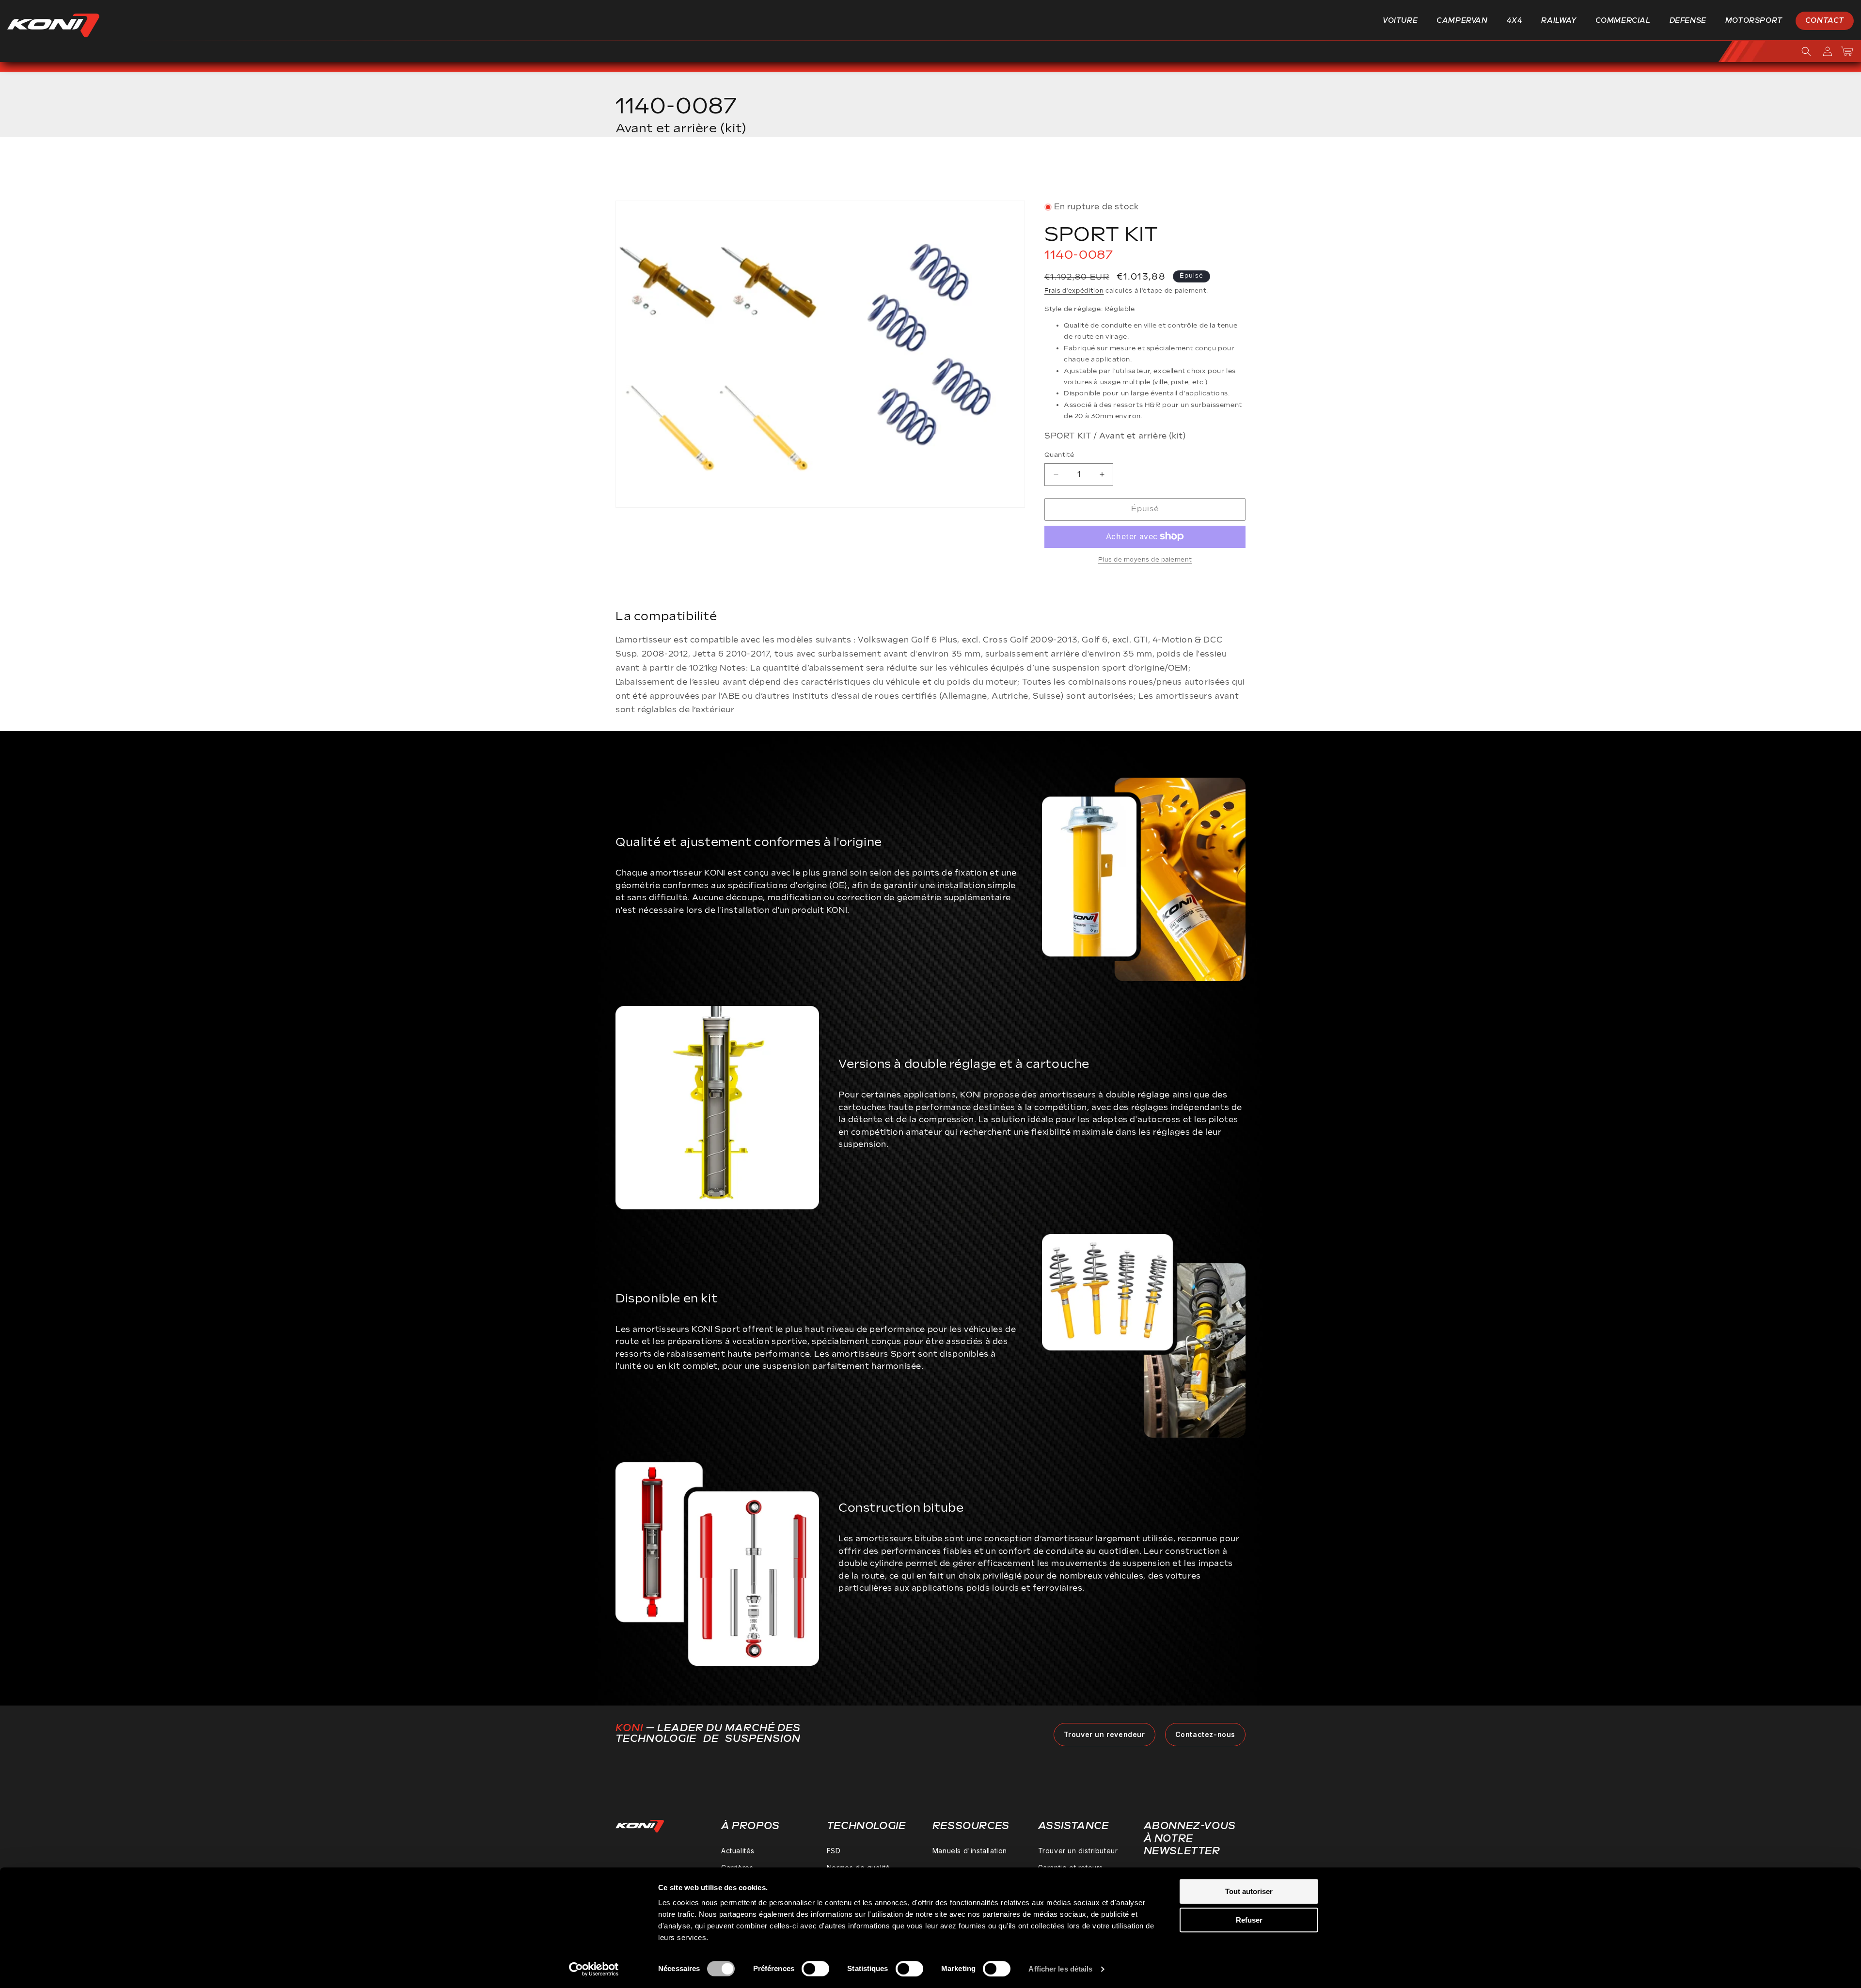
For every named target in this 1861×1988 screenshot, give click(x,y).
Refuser (1249, 1920)
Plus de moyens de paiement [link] (1145, 559)
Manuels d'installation (970, 1851)
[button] (1404, 21)
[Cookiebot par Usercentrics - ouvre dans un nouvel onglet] (594, 1969)
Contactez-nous (1205, 1734)
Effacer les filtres (1198, 172)
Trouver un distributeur (1078, 1851)
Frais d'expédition (1074, 291)
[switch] (815, 1969)
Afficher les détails (1060, 1969)
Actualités (738, 1851)
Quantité (1059, 455)
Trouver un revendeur (1104, 1734)
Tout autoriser (1249, 1891)
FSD (834, 1851)
